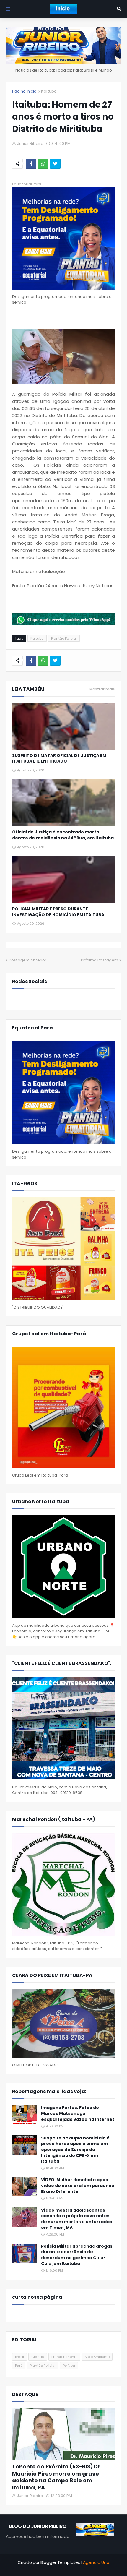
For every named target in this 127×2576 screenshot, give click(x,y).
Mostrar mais (102, 689)
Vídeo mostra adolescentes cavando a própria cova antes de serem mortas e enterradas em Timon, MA (77, 2219)
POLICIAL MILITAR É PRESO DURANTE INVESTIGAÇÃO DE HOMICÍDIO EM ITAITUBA (58, 912)
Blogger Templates (60, 2562)
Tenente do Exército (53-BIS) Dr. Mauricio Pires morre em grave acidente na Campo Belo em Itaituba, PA (57, 2477)
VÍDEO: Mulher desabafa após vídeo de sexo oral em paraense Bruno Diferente (78, 2186)
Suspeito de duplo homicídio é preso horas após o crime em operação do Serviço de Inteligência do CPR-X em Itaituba (75, 2150)
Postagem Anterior (28, 960)
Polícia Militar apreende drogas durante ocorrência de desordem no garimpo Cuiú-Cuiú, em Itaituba (77, 2255)
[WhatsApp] (43, 164)
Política (69, 2366)
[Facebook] (31, 164)
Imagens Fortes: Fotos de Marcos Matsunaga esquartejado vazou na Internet (78, 2113)
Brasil (19, 2357)
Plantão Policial (64, 638)
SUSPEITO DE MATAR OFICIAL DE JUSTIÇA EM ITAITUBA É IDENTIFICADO (59, 759)
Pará (19, 2366)
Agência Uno (96, 2562)
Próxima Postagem (100, 960)
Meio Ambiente (97, 2357)
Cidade (38, 2357)
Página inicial (25, 91)
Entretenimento (64, 2357)
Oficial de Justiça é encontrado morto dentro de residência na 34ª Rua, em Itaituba (63, 835)
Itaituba (49, 91)
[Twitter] (55, 164)
